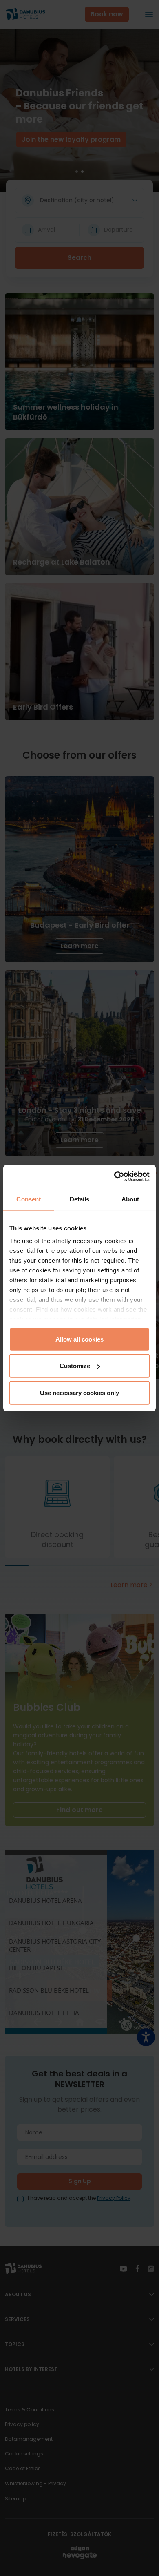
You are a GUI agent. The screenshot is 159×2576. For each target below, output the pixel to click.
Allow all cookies (79, 1339)
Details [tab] (80, 1199)
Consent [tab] (29, 1199)
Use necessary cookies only (79, 1392)
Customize (75, 1366)
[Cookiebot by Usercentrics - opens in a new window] (114, 1176)
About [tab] (130, 1199)
